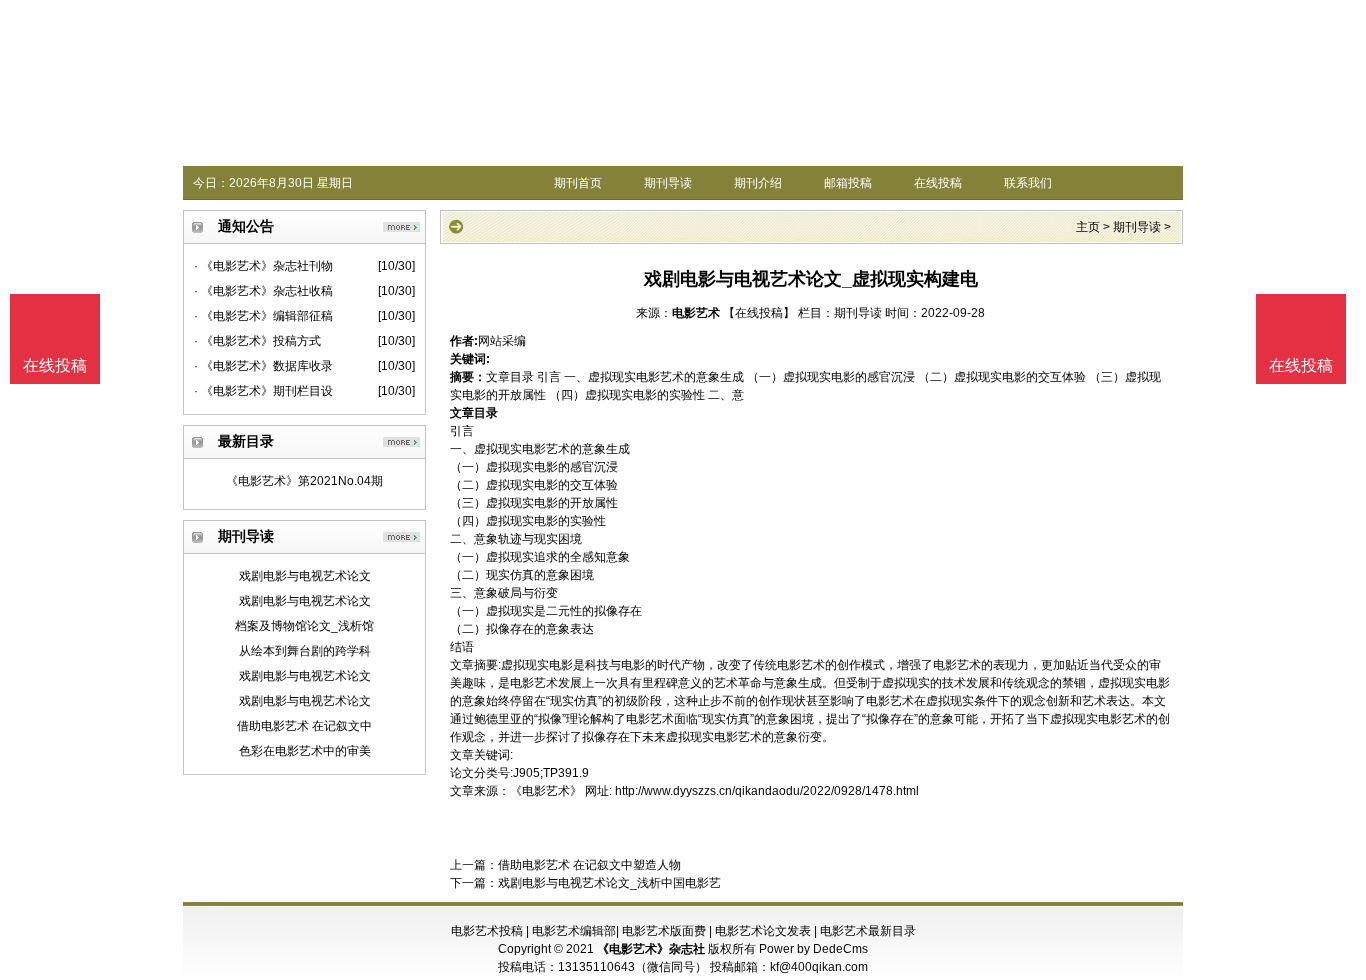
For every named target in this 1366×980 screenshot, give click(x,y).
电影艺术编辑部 (574, 931)
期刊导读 (668, 183)
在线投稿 (938, 183)
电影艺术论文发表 (763, 931)
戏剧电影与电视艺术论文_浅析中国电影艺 (609, 883)
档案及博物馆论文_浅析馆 (304, 626)
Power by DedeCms (813, 949)
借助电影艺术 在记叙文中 (304, 726)
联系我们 (1028, 183)
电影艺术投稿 (487, 931)
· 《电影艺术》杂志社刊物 (263, 266)
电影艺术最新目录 (868, 931)
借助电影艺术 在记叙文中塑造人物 (589, 865)
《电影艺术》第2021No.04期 (304, 481)
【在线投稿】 (759, 313)
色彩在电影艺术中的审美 (305, 751)
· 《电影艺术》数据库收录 (263, 366)
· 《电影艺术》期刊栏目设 (263, 391)
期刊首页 (578, 183)
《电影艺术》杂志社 (651, 949)
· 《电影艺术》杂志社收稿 (263, 291)
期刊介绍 (758, 183)
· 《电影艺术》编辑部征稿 (263, 316)
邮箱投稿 (848, 183)
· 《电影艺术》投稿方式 (257, 341)
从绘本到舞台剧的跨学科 (305, 651)
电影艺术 (696, 313)
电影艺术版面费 (664, 931)
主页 (1088, 227)
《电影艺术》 (546, 791)
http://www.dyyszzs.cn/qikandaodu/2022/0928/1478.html (767, 791)
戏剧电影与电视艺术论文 (305, 576)
